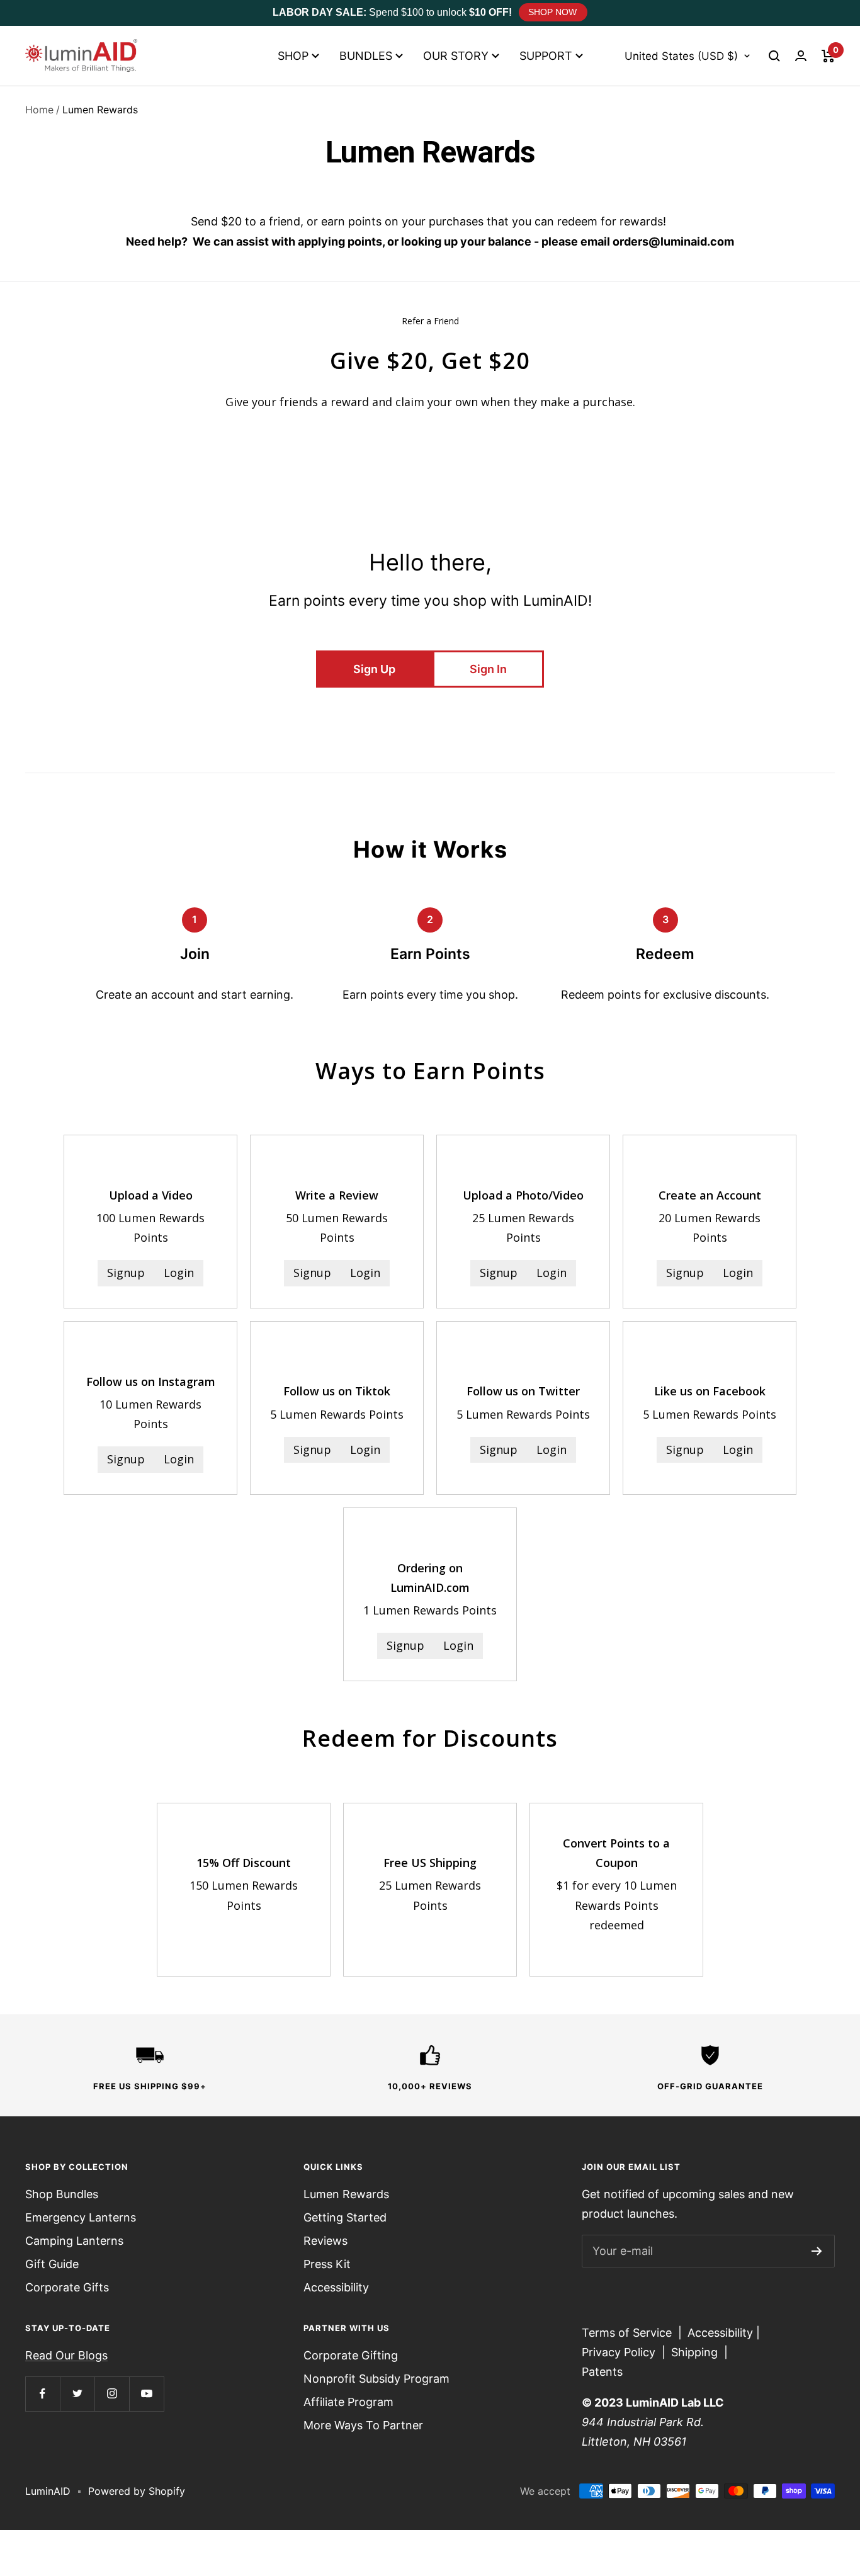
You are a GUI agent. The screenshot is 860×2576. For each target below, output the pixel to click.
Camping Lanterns (74, 2241)
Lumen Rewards (346, 2194)
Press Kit (327, 2264)
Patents (602, 2372)
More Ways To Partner (363, 2425)
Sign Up (374, 669)
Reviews (325, 2241)
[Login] (801, 56)
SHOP (293, 56)
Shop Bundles (62, 2194)
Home (39, 110)
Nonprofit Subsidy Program (376, 2379)
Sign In (488, 669)
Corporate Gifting (351, 2355)
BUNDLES (366, 56)
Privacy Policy (619, 2352)
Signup (126, 1273)
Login (179, 1273)
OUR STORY (456, 56)
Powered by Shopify (137, 2491)
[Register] (817, 2251)
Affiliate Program (348, 2402)
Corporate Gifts (67, 2287)
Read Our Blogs (66, 2355)
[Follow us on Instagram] (112, 2394)
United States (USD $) (681, 56)
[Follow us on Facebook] (42, 2394)
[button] (774, 56)
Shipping (694, 2352)
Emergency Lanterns (81, 2217)
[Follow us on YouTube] (146, 2394)
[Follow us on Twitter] (77, 2394)
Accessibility (336, 2287)
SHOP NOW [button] (552, 12)
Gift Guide (52, 2264)
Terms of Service (627, 2333)
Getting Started (345, 2217)
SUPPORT (546, 56)
